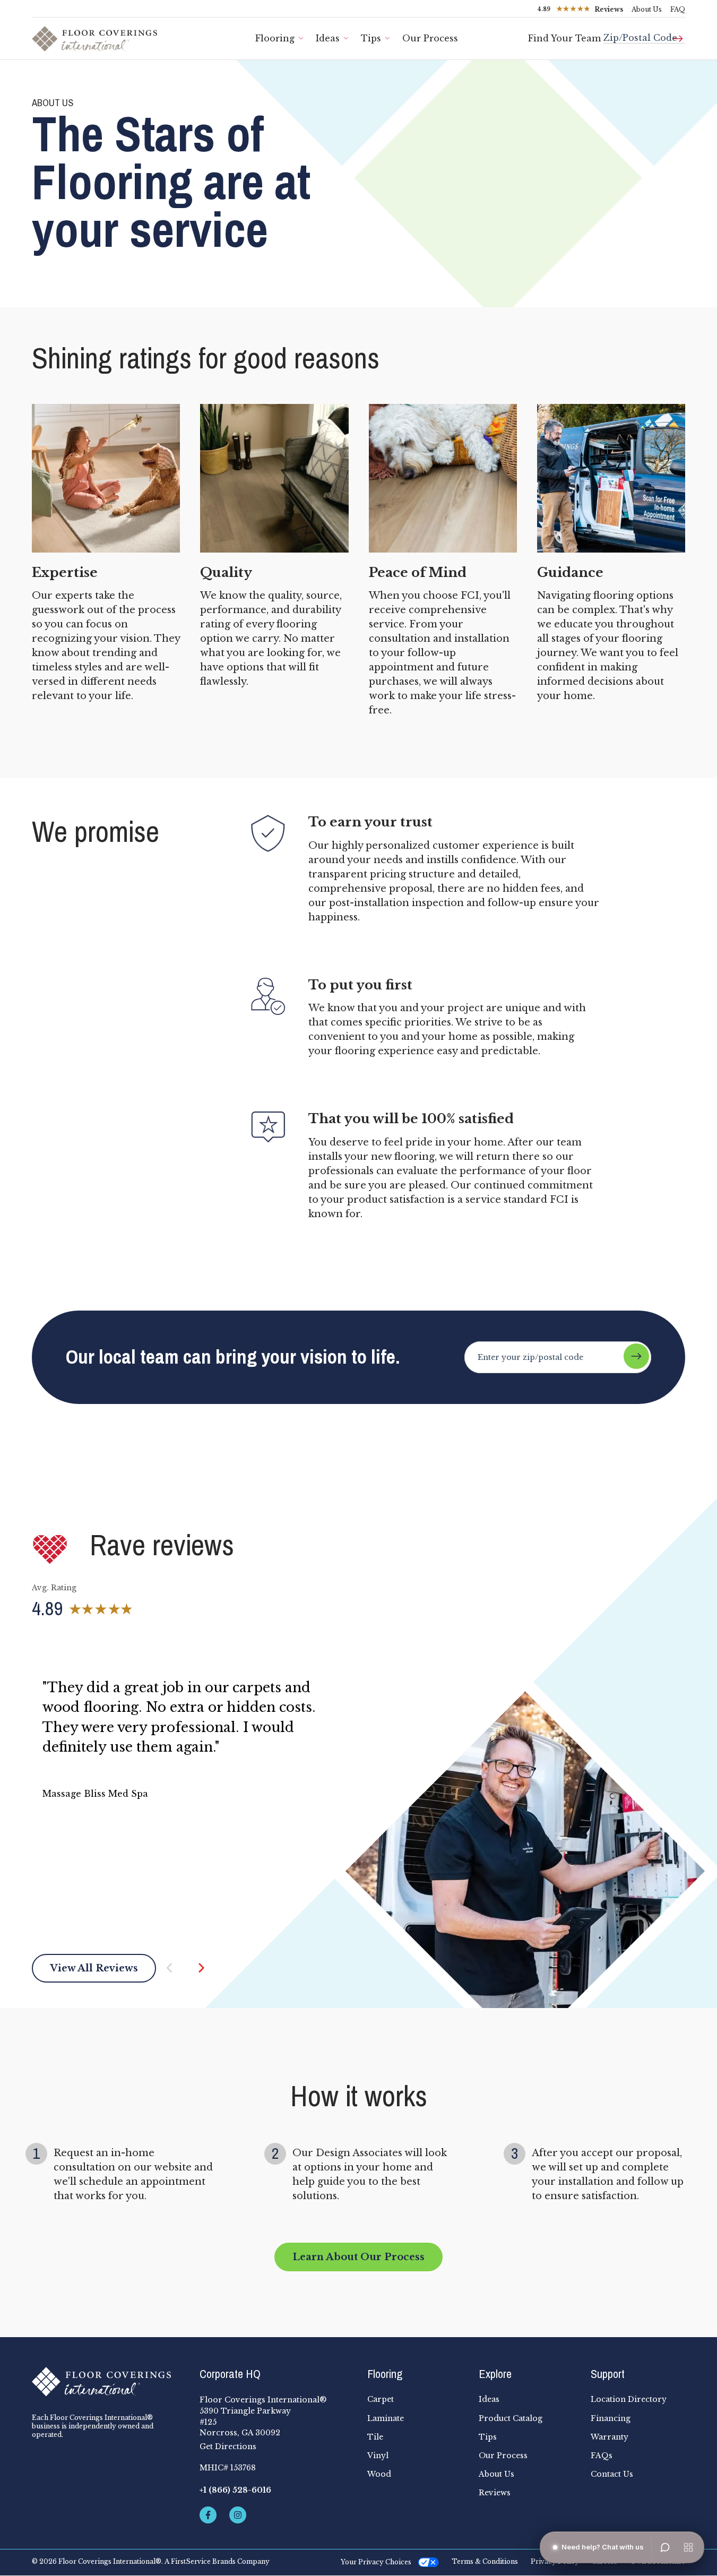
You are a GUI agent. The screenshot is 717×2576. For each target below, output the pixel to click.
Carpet (381, 2399)
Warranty (610, 2437)
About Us (647, 9)
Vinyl (378, 2456)
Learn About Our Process (358, 2257)
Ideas (328, 38)
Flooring (275, 38)
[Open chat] (665, 2547)
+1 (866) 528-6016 (235, 2490)
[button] (180, 1968)
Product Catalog (511, 2418)
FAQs (602, 2456)
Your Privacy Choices (376, 2562)
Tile (375, 2437)
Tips (371, 38)
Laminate (386, 2418)
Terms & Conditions (485, 2562)
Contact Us (612, 2474)
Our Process (430, 38)
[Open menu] (688, 2547)
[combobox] (644, 34)
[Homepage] (107, 2382)
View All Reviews (94, 1968)
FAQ (678, 9)
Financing (611, 2418)
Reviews (495, 2493)
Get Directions (228, 2446)
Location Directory (629, 2399)
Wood (379, 2474)
